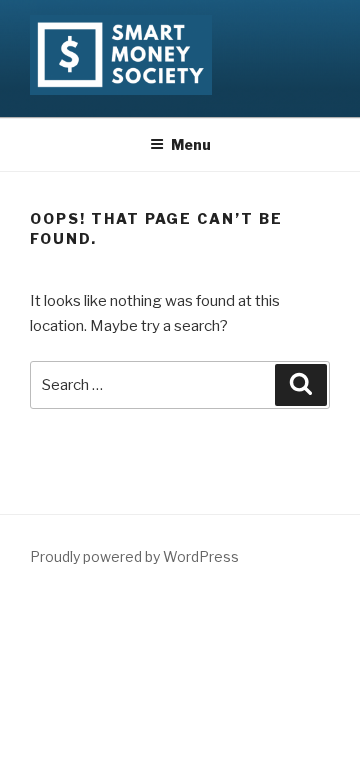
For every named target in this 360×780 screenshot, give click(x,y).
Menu (191, 144)
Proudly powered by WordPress (134, 556)
